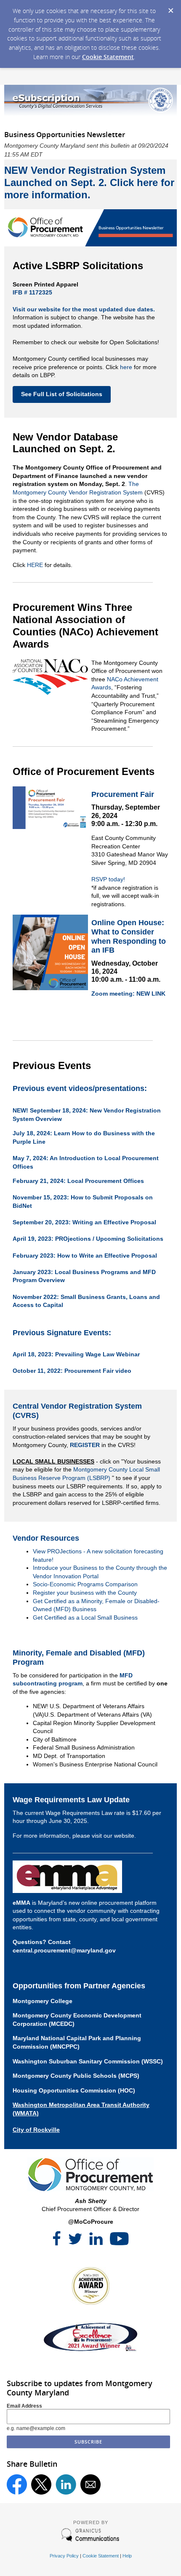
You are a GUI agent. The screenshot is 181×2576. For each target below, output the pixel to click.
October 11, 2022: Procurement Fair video (72, 1371)
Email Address (24, 2406)
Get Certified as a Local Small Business (85, 1617)
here (126, 367)
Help (127, 2556)
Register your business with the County (85, 1593)
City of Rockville (36, 2130)
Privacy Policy (64, 2556)
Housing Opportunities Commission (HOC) (74, 2090)
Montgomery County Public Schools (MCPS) (76, 2076)
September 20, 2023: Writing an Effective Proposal (84, 1222)
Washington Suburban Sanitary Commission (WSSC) (88, 2061)
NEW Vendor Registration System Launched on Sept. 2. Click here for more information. (89, 182)
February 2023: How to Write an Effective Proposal (85, 1256)
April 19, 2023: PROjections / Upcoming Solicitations (88, 1239)
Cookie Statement (108, 57)
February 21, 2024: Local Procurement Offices (78, 1181)
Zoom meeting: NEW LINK (128, 994)
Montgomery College (43, 2001)
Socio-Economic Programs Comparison (85, 1584)
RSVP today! (108, 879)
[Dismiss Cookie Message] (170, 8)
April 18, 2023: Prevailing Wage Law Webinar (76, 1354)
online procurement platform (118, 1903)
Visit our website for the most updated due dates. (84, 309)
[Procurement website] (90, 2189)
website (124, 1836)
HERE (35, 565)
